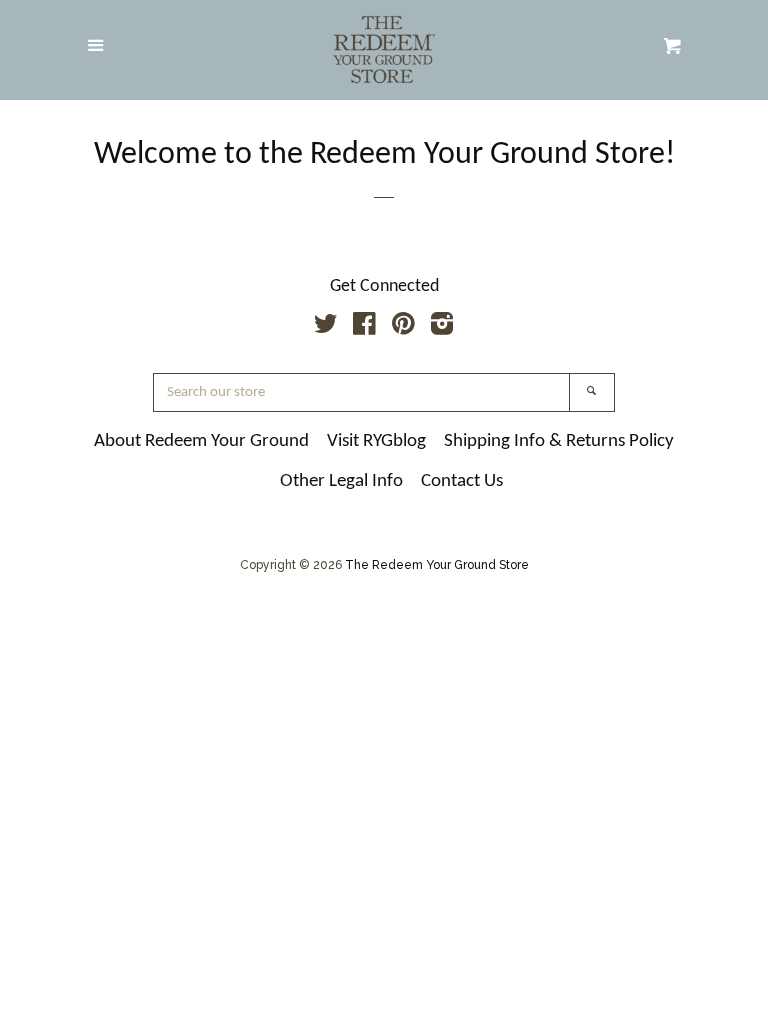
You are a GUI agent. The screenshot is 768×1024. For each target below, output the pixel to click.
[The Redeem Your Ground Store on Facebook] (364, 328)
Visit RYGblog (376, 441)
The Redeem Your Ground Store (437, 565)
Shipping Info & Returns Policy (559, 441)
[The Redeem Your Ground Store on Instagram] (442, 328)
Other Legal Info (341, 481)
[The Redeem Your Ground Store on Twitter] (326, 328)
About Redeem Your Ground (201, 441)
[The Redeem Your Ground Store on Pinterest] (403, 328)
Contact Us (462, 481)
